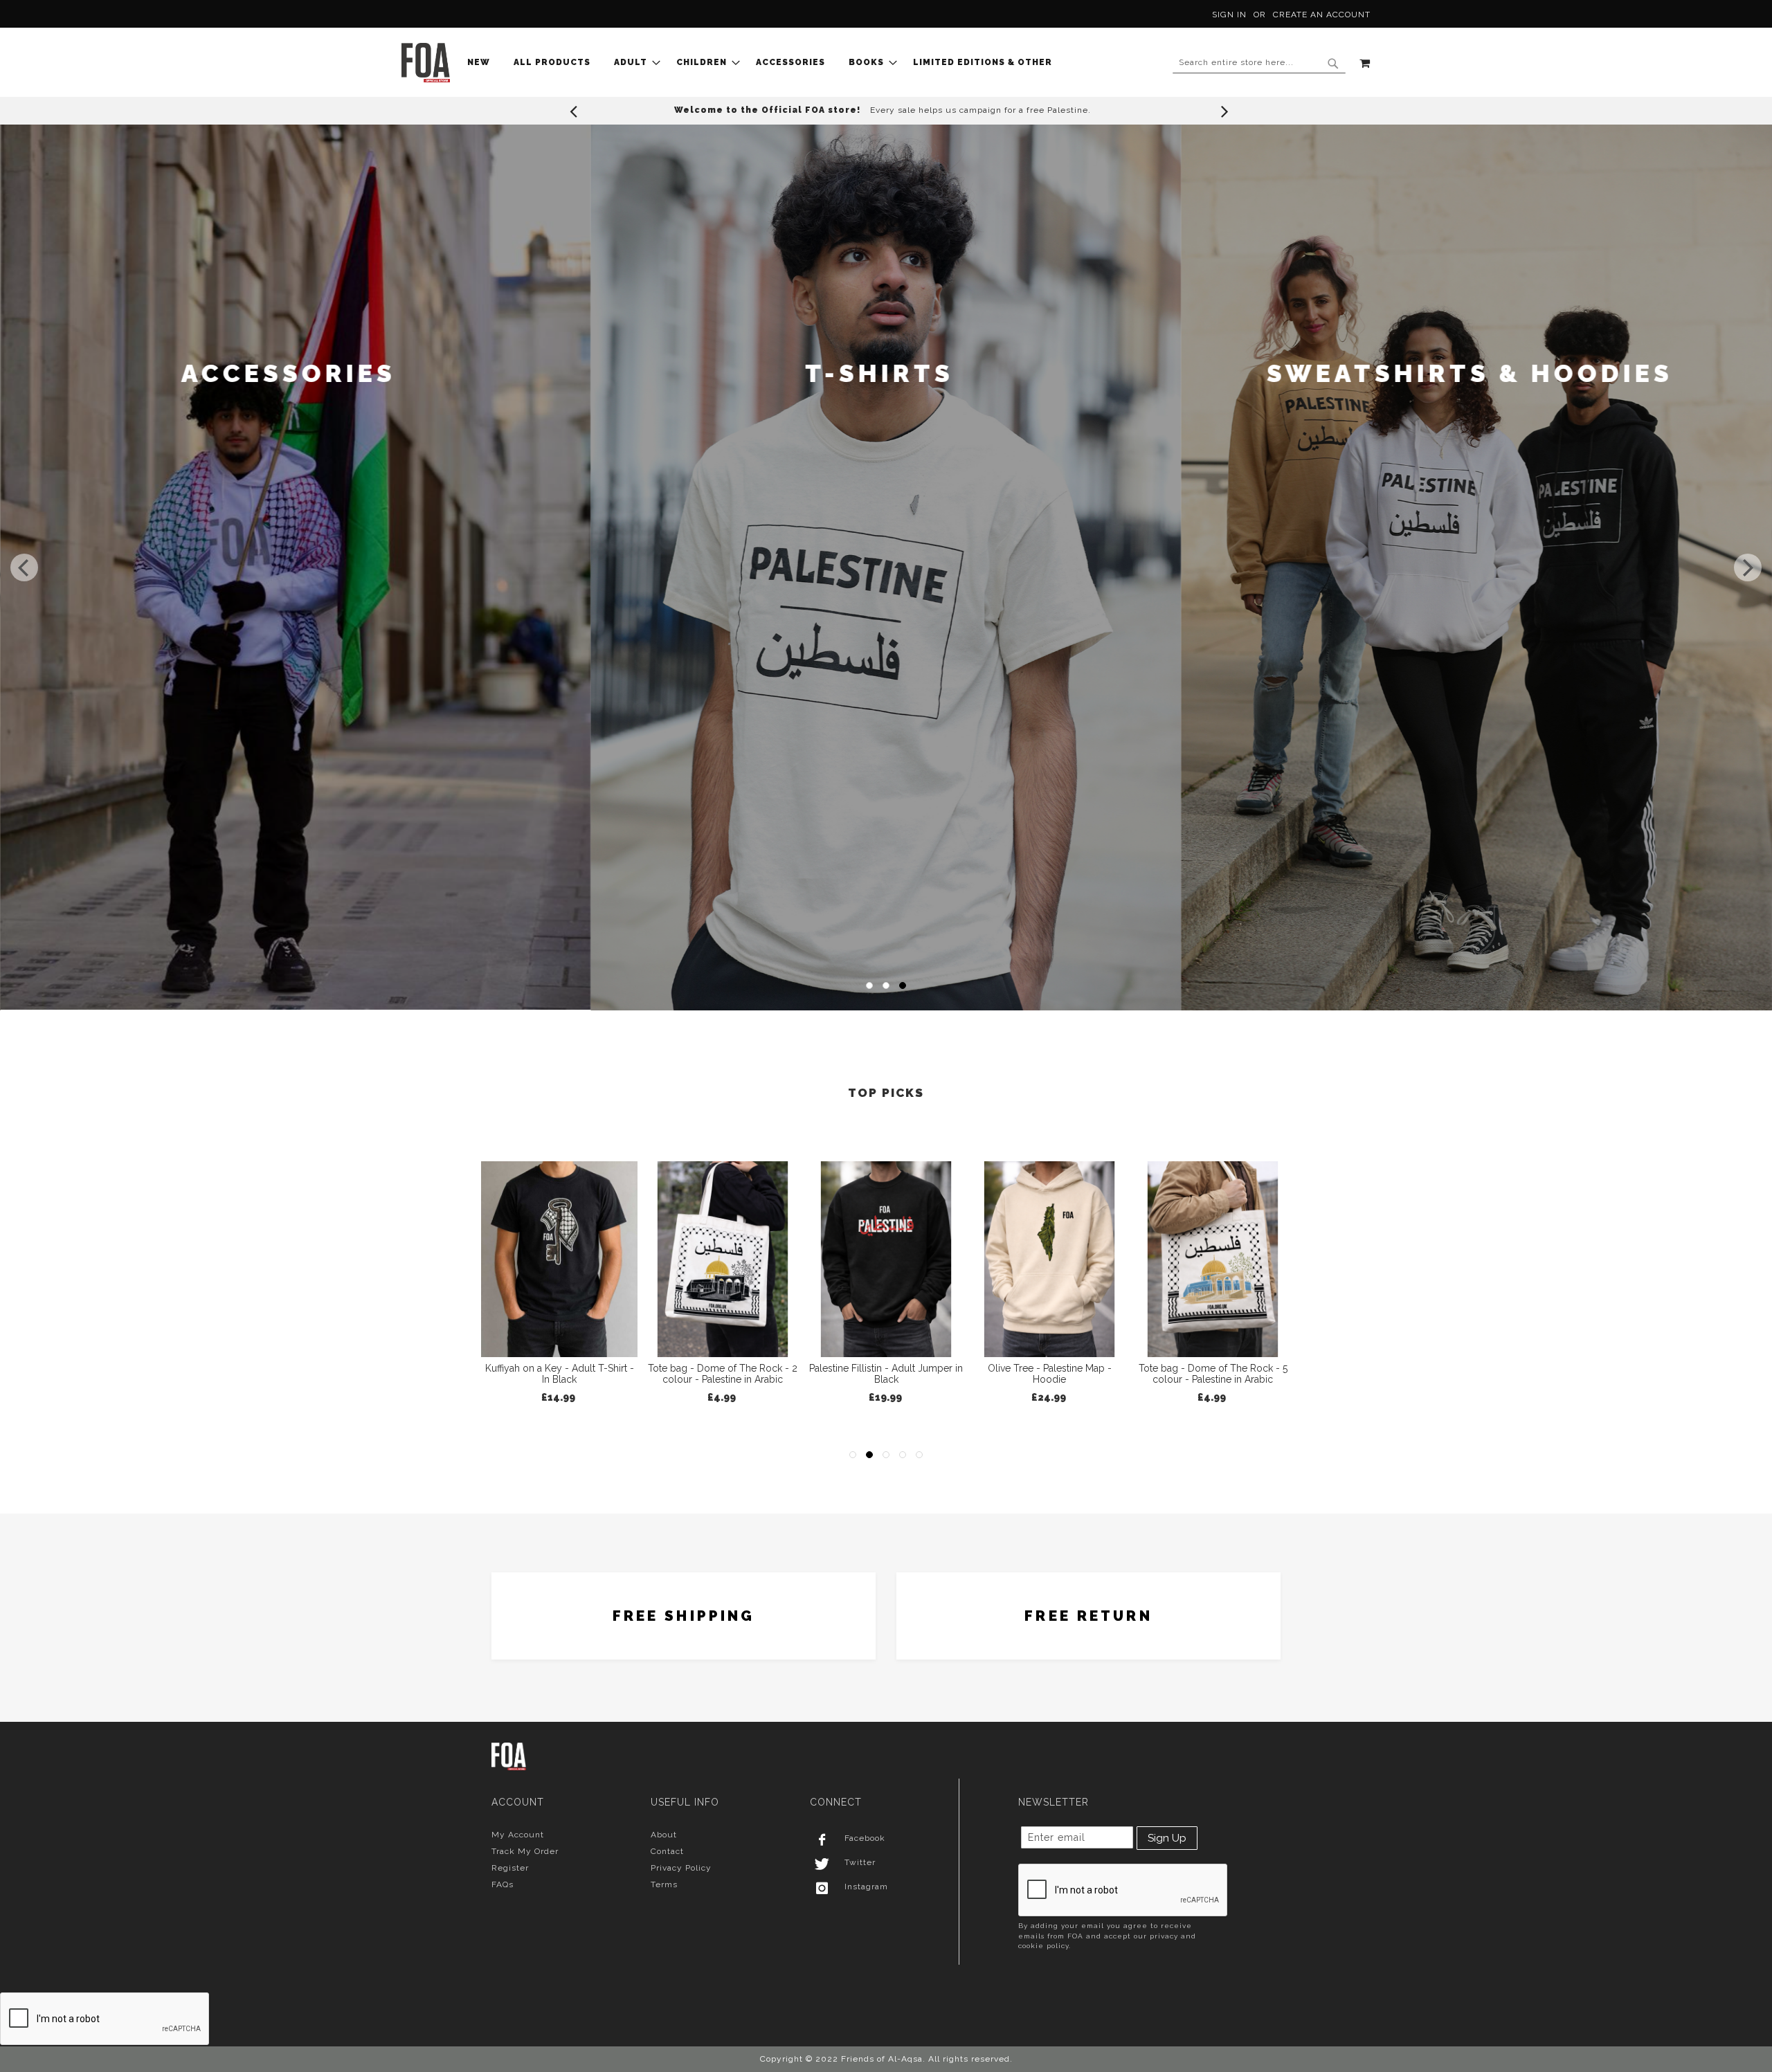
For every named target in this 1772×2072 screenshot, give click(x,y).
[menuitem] (483, 63)
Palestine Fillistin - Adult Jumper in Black (559, 1374)
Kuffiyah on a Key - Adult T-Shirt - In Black (1050, 1374)
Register (510, 1868)
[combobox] (1259, 63)
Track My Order (525, 1851)
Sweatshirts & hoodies (879, 373)
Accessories (1470, 373)
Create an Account (1322, 15)
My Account (518, 1835)
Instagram (866, 1887)
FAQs (503, 1884)
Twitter (860, 1862)
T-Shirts (288, 373)
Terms (664, 1884)
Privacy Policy (681, 1868)
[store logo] (426, 63)
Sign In (1229, 15)
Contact (667, 1851)
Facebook (865, 1838)
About (664, 1835)
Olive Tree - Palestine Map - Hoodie (723, 1374)
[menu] (764, 63)
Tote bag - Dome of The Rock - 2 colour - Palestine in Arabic (1213, 1374)
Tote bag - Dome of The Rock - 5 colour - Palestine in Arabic (886, 1374)
